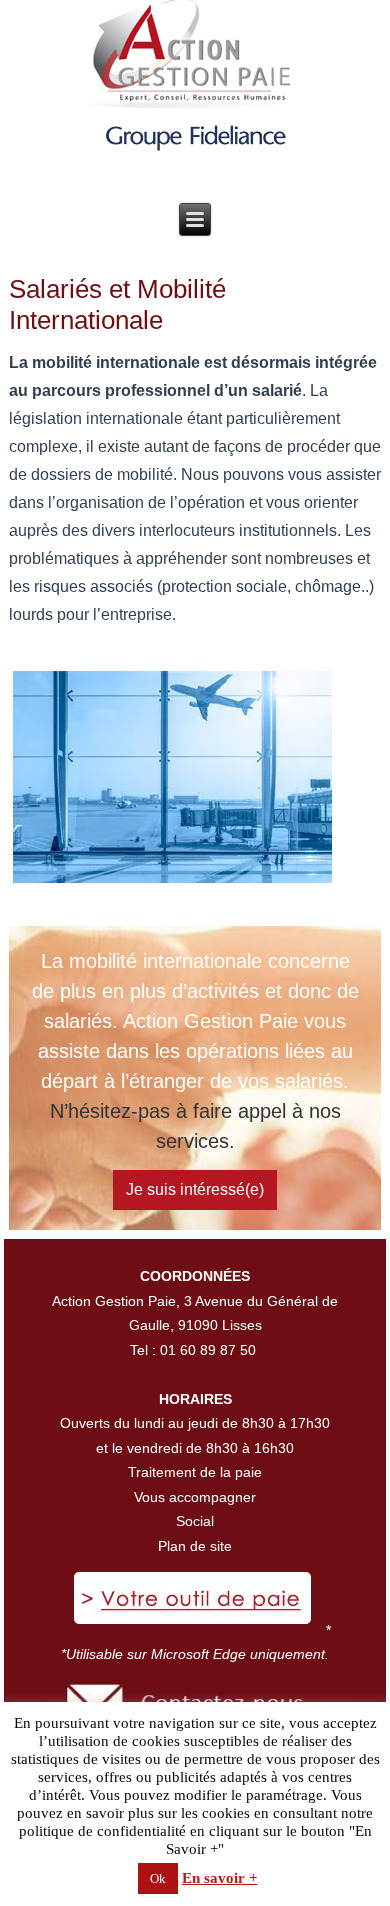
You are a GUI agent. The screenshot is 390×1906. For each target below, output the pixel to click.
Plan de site (195, 1546)
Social (195, 1521)
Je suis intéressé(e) (195, 1189)
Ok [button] (158, 1878)
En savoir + (220, 1878)
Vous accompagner (195, 1497)
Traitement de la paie (195, 1472)
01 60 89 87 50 (208, 1350)
